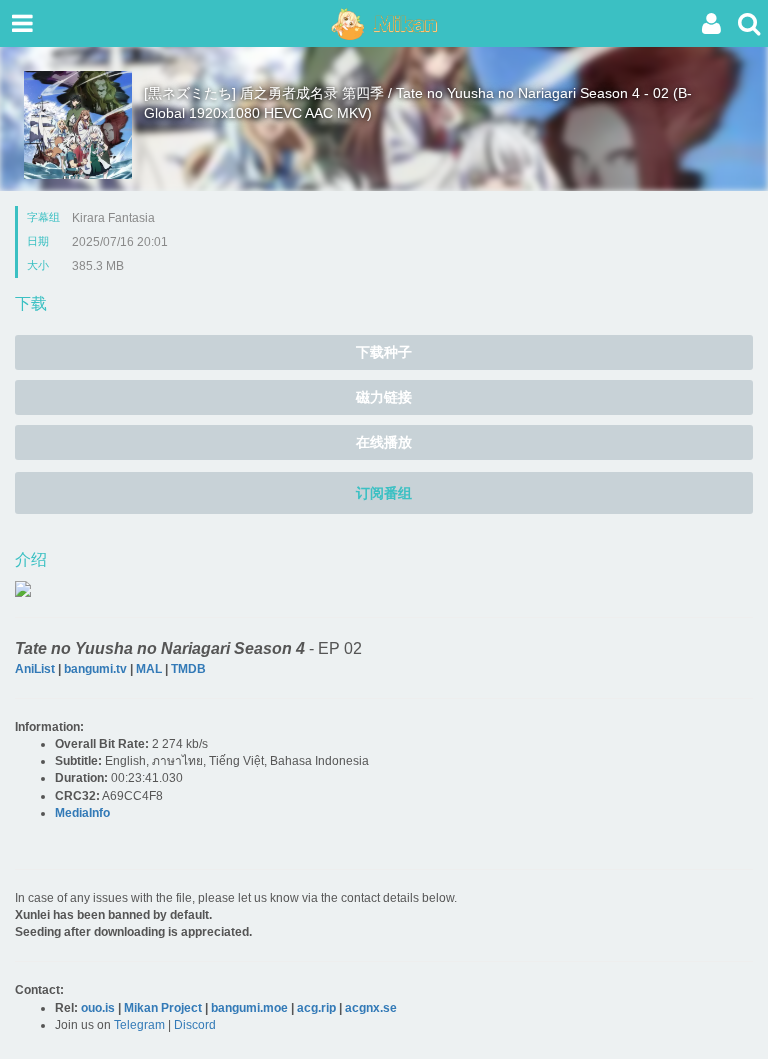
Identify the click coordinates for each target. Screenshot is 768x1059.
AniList (35, 669)
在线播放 (384, 442)
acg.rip (316, 1008)
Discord (195, 1025)
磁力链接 (384, 397)
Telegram (139, 1025)
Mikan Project (163, 1008)
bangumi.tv (95, 669)
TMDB (188, 669)
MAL (149, 669)
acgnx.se (371, 1008)
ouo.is (98, 1008)
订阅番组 (384, 493)
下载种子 (384, 352)
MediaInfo (82, 813)
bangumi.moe (249, 1008)
